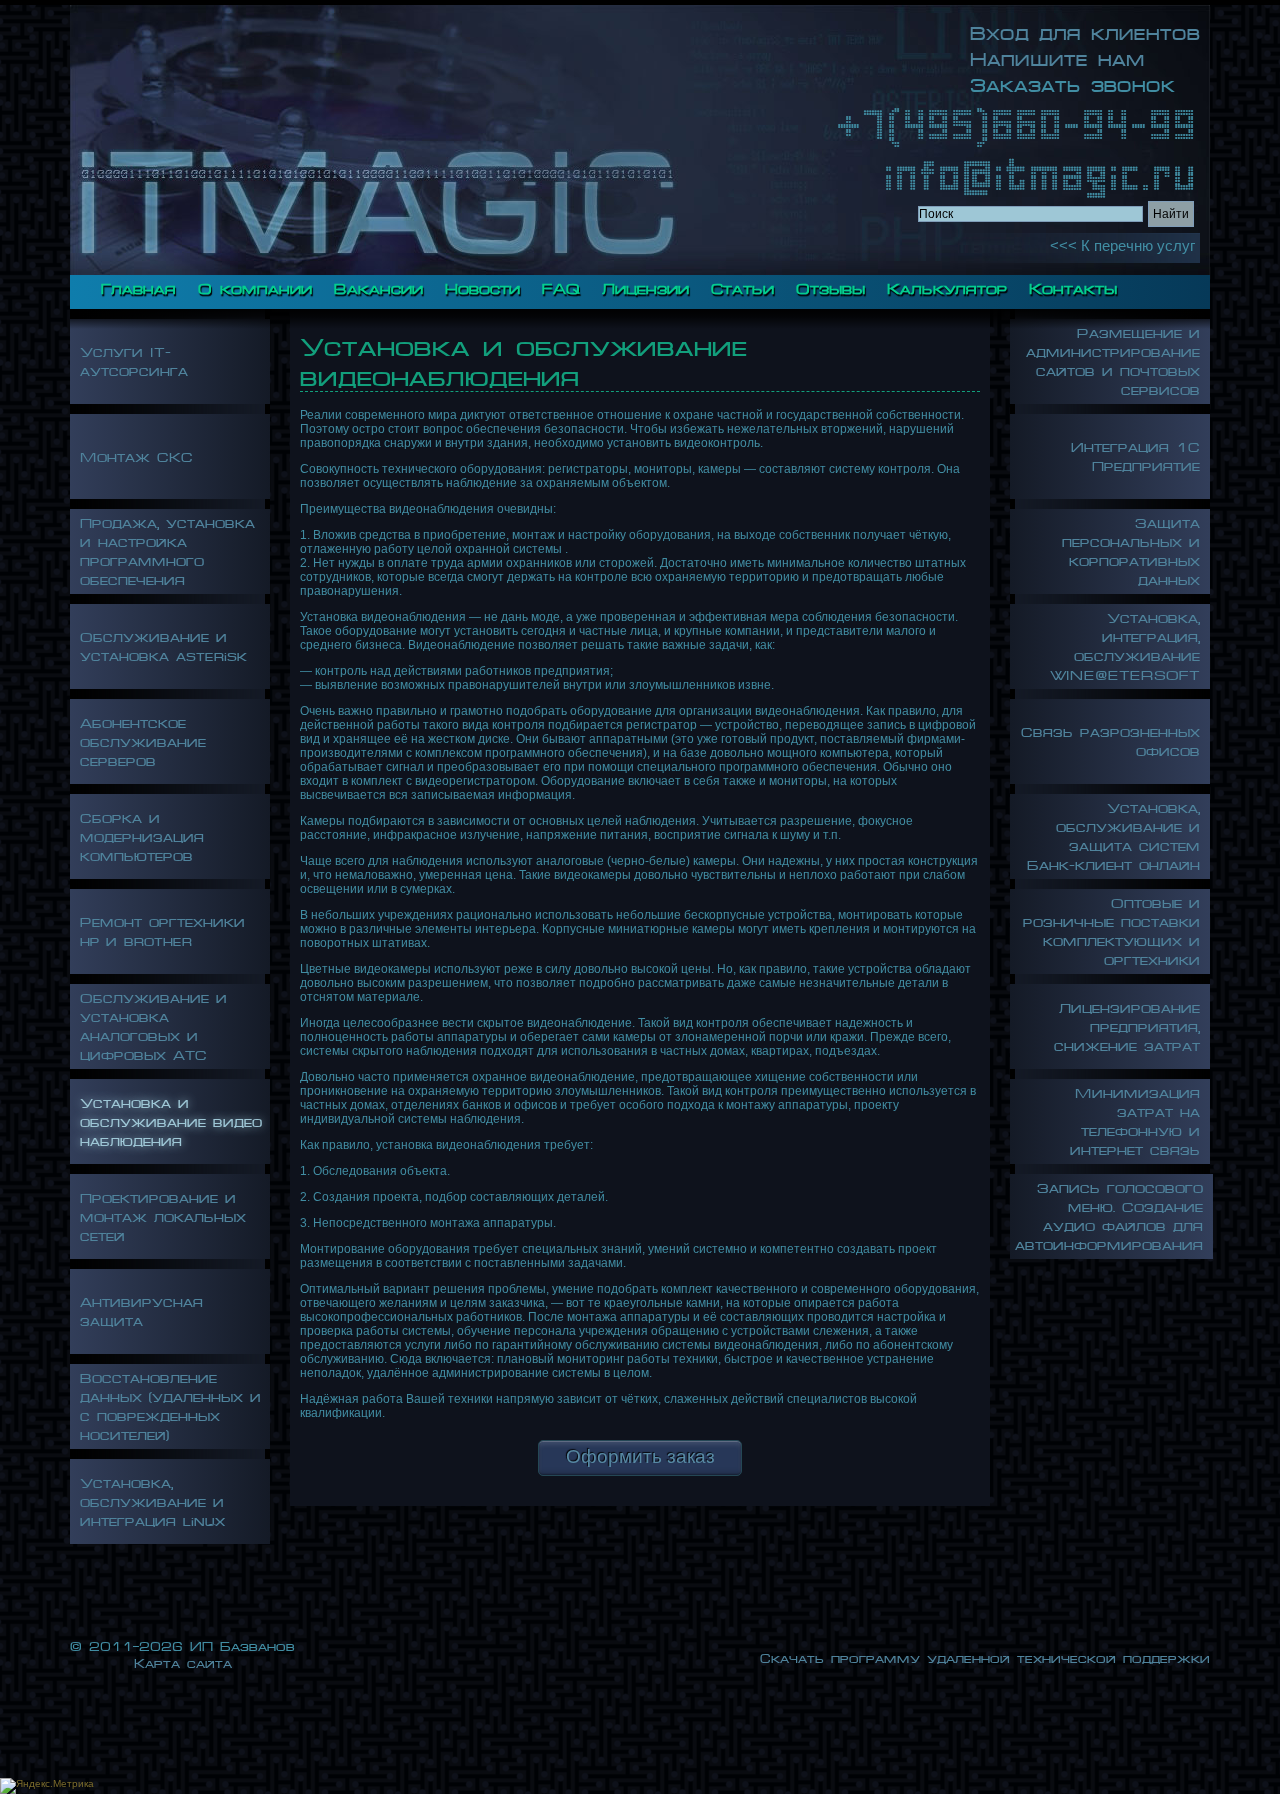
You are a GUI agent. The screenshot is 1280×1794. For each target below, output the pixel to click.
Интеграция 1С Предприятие (1135, 454)
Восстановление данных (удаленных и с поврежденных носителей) (170, 1404)
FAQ (561, 286)
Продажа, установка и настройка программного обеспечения (167, 549)
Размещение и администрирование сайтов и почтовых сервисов (1113, 359)
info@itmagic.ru (1039, 175)
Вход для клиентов (1085, 30)
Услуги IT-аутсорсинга (134, 359)
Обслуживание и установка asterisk (163, 644)
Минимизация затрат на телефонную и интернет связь (1135, 1119)
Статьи (742, 286)
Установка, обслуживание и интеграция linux (152, 1499)
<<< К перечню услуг (1122, 245)
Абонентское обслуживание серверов (143, 739)
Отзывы (830, 286)
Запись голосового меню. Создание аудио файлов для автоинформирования (1109, 1214)
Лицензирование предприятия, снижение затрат (1127, 1024)
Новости (482, 286)
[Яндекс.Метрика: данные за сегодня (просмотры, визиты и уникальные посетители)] (47, 1786)
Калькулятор (947, 286)
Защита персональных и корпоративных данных (1131, 549)
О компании (255, 286)
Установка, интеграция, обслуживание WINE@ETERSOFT (1125, 644)
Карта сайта (183, 1661)
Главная (138, 286)
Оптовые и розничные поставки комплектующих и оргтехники (1111, 929)
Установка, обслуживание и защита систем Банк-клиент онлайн (1113, 834)
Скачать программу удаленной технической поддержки (985, 1656)
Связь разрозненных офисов (1110, 739)
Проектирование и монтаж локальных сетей (163, 1214)
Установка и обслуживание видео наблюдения (171, 1119)
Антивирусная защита (141, 1309)
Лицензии (645, 286)
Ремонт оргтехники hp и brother (162, 929)
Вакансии (378, 286)
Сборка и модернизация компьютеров (142, 834)
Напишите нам (1057, 56)
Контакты (1073, 286)
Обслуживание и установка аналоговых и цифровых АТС (153, 1024)
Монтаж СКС (136, 454)
